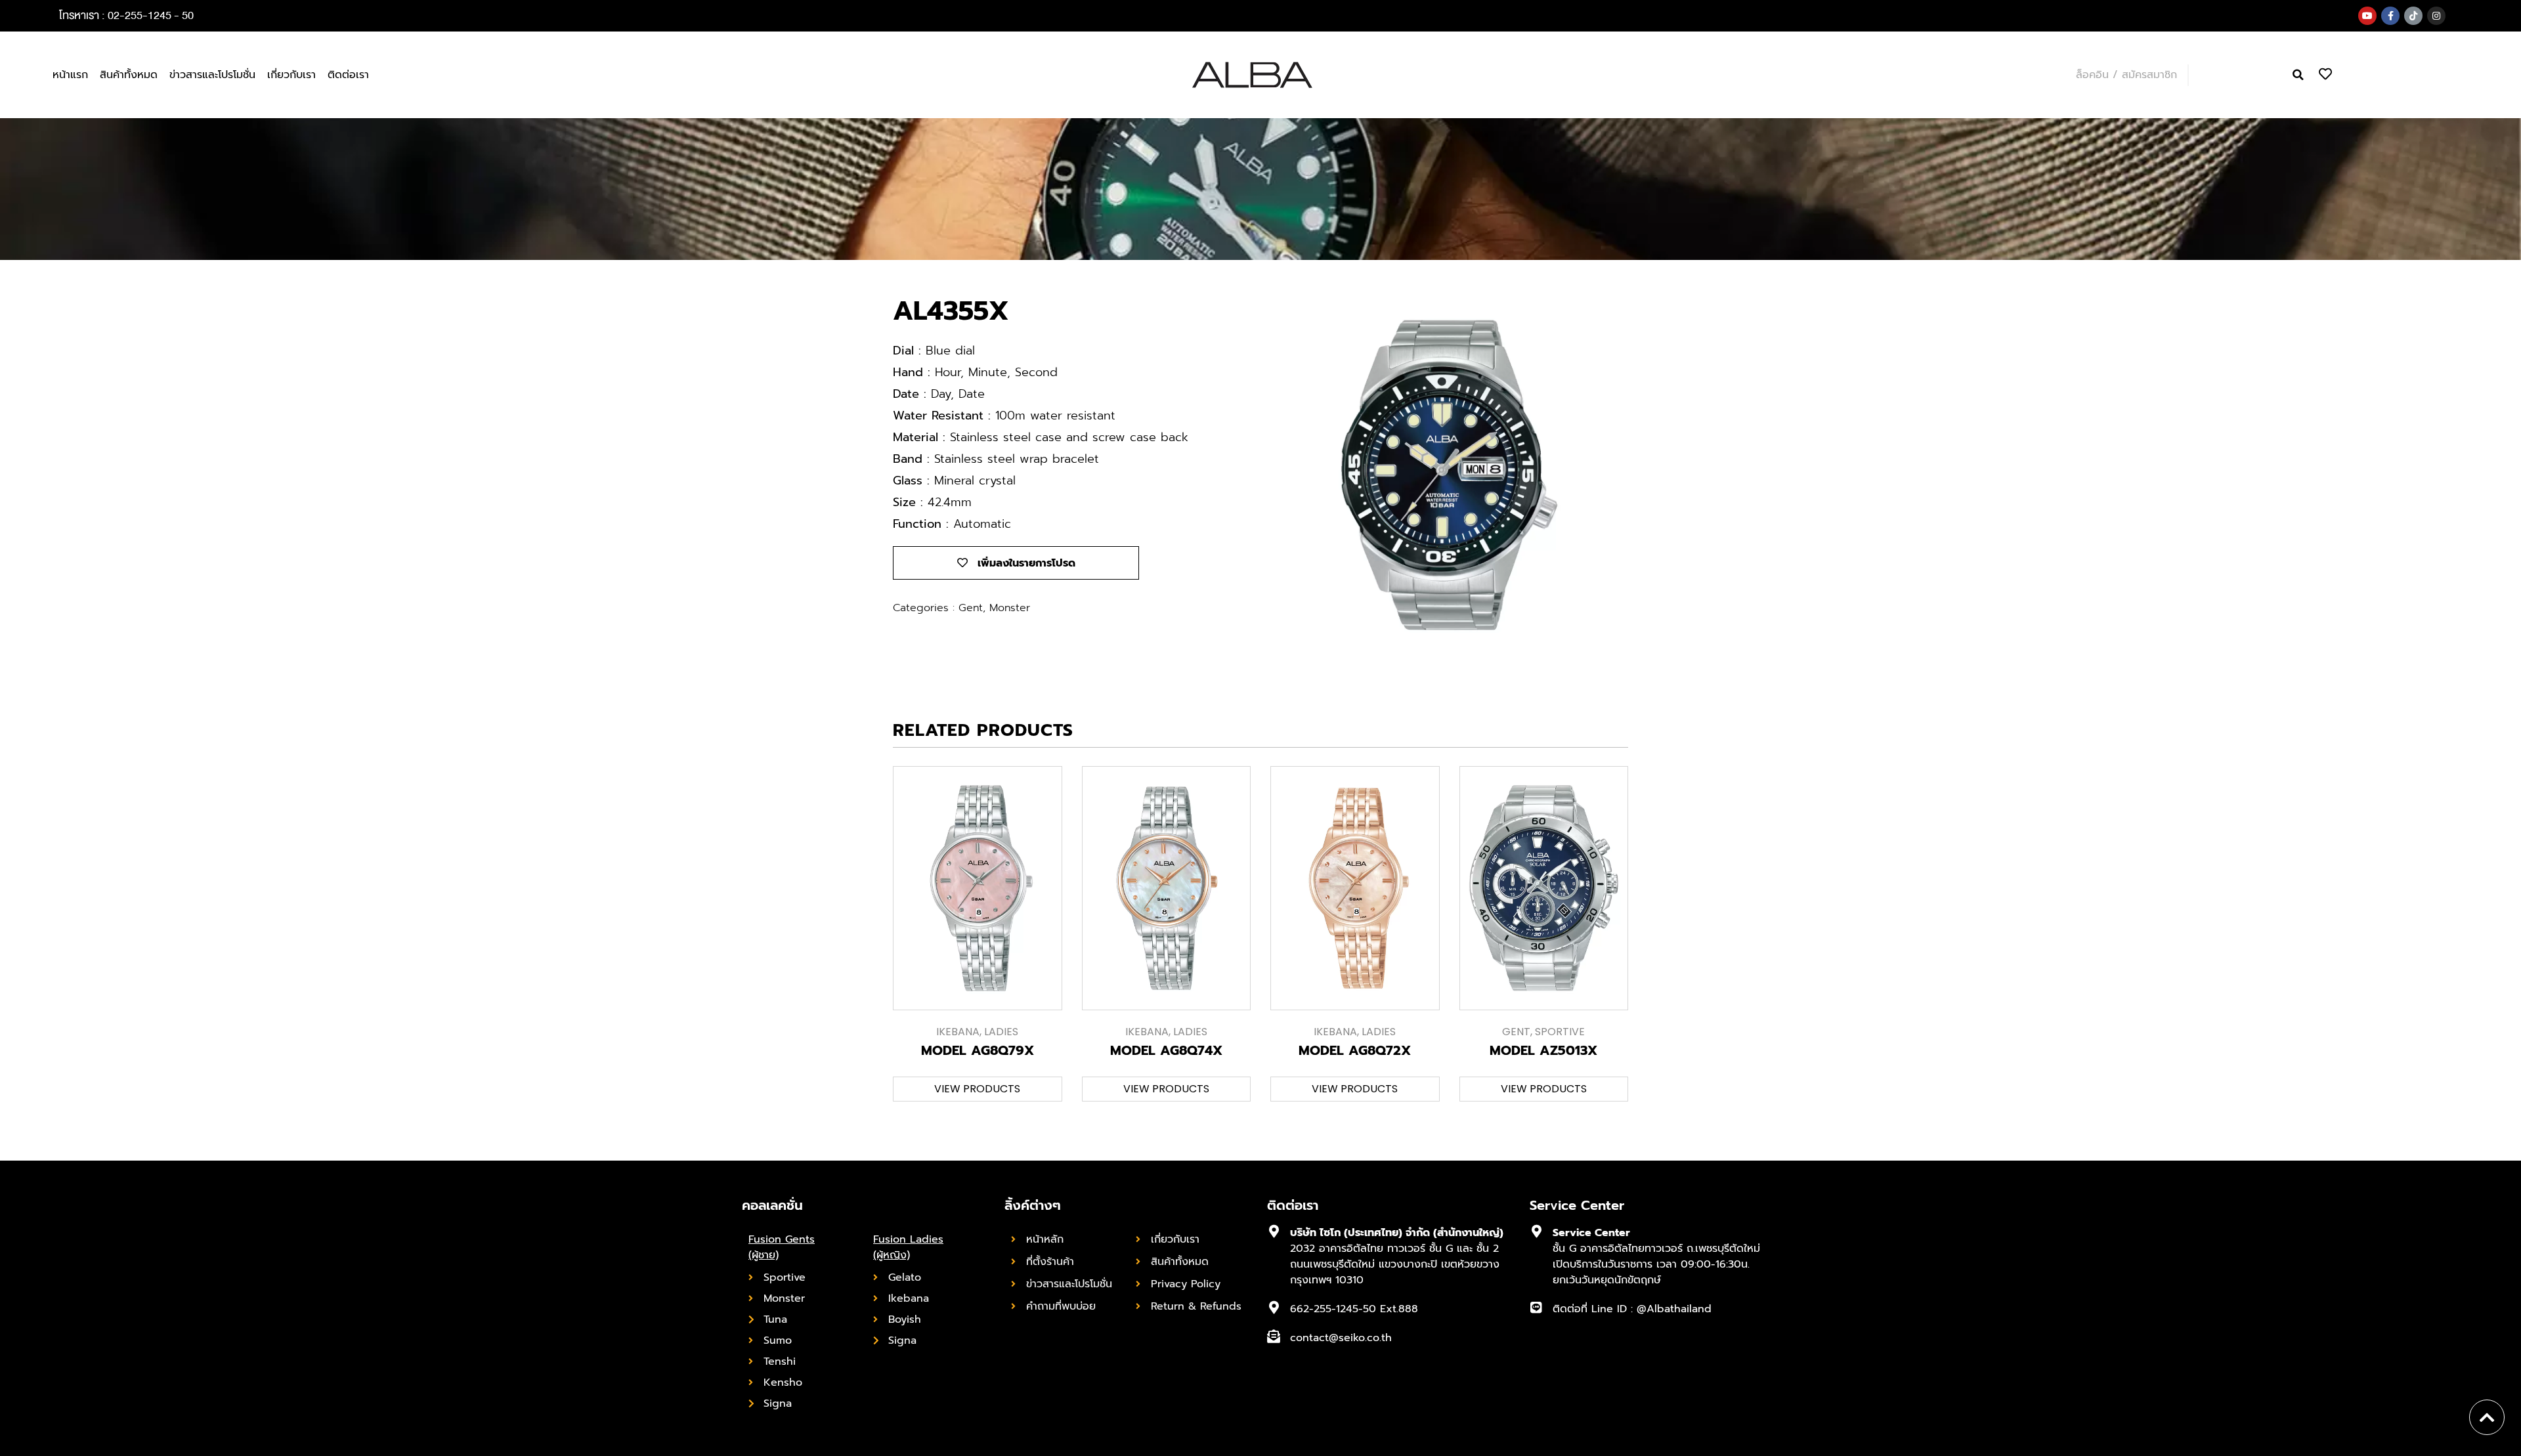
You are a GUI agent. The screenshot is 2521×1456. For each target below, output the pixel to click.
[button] (2298, 75)
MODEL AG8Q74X (1166, 1050)
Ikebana (958, 1032)
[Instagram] (2436, 16)
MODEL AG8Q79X (978, 1050)
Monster (1010, 608)
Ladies (1001, 1032)
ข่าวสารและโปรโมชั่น (212, 75)
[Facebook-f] (2390, 16)
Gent (971, 608)
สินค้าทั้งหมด (129, 75)
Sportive (1560, 1032)
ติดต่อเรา (348, 75)
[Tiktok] (2413, 16)
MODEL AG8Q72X (1355, 1050)
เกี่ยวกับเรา (291, 75)
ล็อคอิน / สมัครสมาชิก (2126, 75)
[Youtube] (2367, 16)
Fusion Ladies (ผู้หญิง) (908, 1247)
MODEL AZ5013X (1543, 1050)
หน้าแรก (70, 75)
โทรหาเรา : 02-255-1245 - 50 (126, 15)
